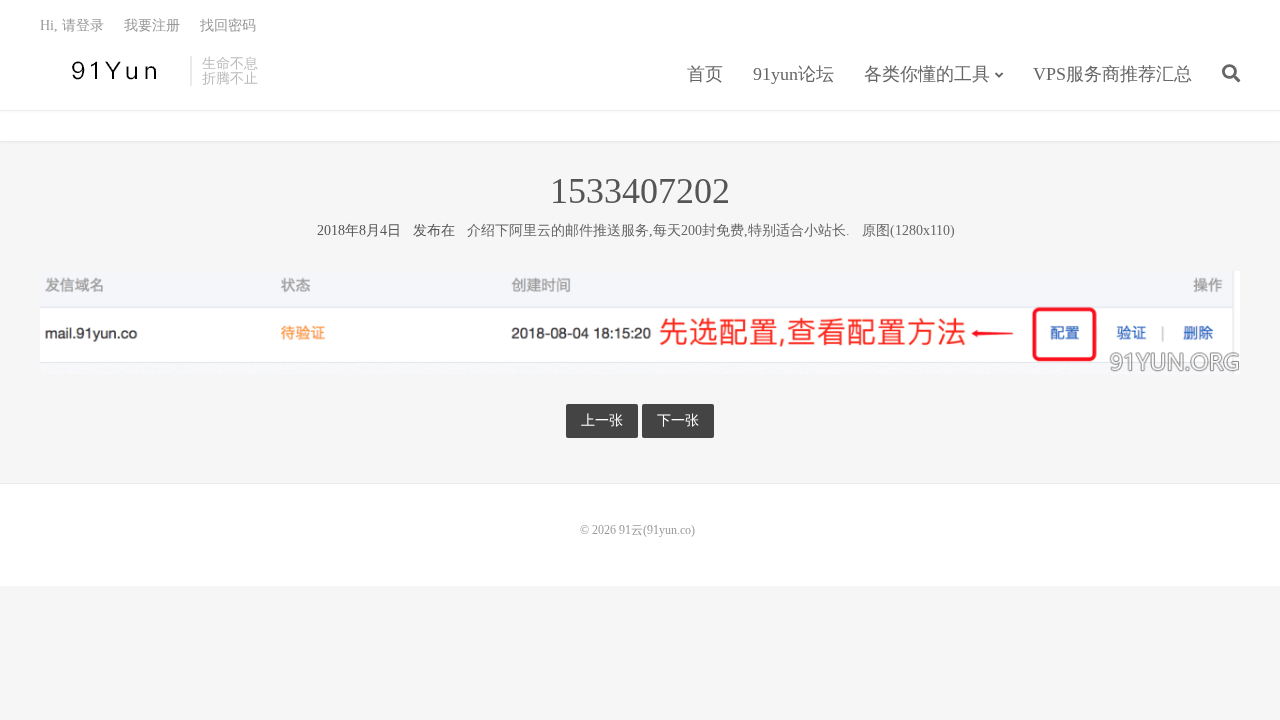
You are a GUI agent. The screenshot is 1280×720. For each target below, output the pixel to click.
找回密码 (228, 25)
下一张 (678, 420)
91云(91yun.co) (110, 71)
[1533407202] (640, 321)
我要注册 (152, 25)
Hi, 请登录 (72, 25)
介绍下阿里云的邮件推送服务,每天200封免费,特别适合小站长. (658, 230)
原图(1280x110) (908, 230)
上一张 (602, 420)
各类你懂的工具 (927, 74)
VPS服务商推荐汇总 (1112, 74)
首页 (705, 74)
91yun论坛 (793, 74)
